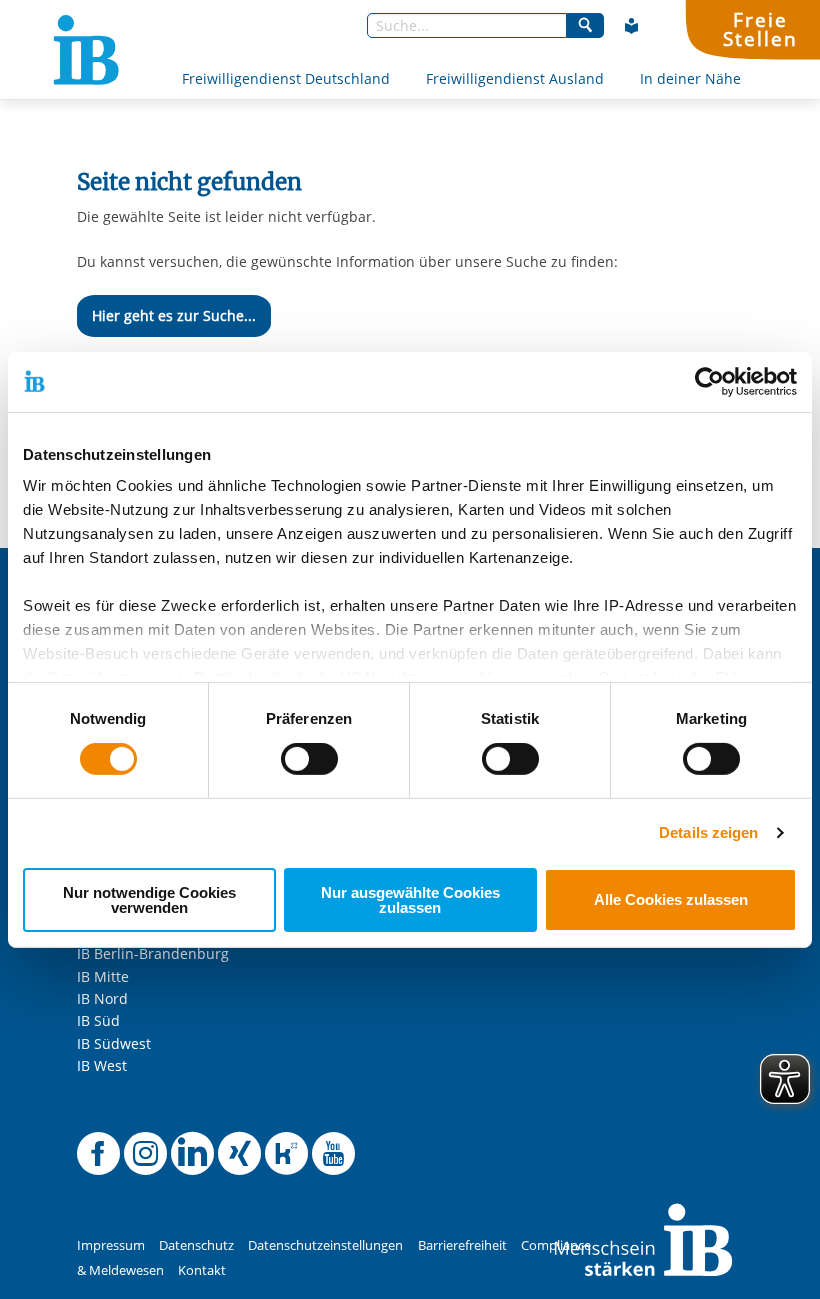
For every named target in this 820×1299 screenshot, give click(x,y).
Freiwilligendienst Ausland (515, 78)
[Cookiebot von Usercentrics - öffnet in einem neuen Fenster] (709, 381)
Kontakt (202, 1270)
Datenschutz (196, 1245)
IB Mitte (103, 976)
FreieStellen (760, 29)
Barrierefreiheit (462, 1245)
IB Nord (102, 998)
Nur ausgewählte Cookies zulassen (410, 900)
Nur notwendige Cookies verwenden (149, 900)
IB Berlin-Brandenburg (153, 953)
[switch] (309, 759)
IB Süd (98, 1020)
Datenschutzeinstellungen (325, 1245)
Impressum (111, 1245)
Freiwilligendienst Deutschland (286, 78)
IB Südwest (114, 1043)
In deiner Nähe (690, 78)
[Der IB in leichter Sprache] (632, 26)
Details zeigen (708, 832)
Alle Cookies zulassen (671, 899)
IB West (102, 1065)
